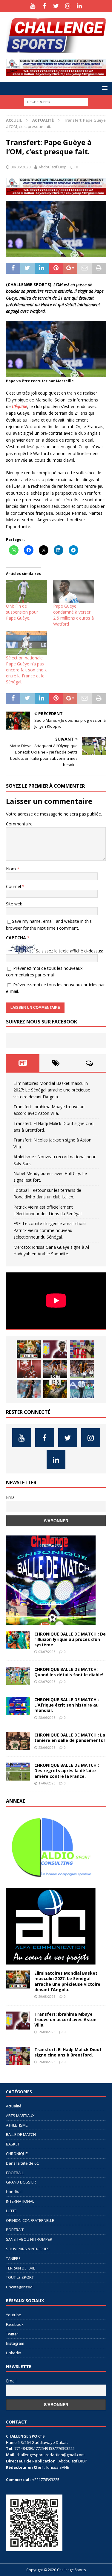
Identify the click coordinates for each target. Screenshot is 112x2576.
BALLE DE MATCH (21, 2134)
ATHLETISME (17, 2125)
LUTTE (11, 2211)
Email (11, 1497)
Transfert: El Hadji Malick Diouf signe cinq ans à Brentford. (68, 2052)
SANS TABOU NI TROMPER (29, 2239)
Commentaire (19, 824)
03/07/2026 (47, 1652)
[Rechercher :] (56, 101)
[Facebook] (44, 6)
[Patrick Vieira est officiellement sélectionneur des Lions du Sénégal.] (55, 1389)
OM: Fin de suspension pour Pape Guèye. (22, 612)
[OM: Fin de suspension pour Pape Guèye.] (27, 592)
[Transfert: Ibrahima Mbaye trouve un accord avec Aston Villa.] (55, 1349)
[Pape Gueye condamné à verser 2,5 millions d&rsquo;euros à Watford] (74, 592)
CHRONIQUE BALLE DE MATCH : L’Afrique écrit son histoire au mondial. (67, 1705)
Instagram (15, 2343)
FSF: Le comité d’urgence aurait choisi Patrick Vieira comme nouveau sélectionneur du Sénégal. (50, 1230)
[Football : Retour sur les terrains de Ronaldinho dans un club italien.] (29, 1389)
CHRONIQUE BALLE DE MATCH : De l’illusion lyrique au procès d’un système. (70, 1639)
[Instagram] (68, 6)
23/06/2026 (47, 1747)
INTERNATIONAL (20, 2201)
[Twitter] (56, 6)
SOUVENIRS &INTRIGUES (28, 2249)
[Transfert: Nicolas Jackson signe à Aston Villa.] (29, 1369)
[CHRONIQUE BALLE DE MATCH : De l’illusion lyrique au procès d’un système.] (18, 1640)
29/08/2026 (47, 1996)
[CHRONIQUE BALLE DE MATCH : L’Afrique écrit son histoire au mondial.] (18, 1706)
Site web (14, 904)
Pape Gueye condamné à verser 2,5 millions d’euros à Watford (73, 615)
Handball (14, 2192)
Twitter (12, 2334)
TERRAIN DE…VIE (21, 2268)
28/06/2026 (47, 1717)
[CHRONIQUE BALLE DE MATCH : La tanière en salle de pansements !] (18, 1741)
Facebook (15, 2324)
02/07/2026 (47, 1682)
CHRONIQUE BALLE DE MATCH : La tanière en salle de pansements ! (70, 1738)
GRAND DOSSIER (21, 2182)
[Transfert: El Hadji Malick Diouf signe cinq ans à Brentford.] (82, 1349)
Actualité (14, 2106)
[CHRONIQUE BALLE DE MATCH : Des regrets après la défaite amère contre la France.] (18, 1772)
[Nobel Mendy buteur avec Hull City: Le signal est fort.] (82, 1369)
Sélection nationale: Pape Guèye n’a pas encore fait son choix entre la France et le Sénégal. (26, 670)
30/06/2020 (21, 167)
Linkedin (14, 2353)
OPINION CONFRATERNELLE (30, 2220)
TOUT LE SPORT (20, 2277)
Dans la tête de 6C (22, 2163)
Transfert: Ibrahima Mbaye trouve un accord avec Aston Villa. (65, 2019)
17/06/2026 (47, 1783)
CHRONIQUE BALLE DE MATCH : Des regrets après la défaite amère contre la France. (67, 1771)
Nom (11, 869)
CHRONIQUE (17, 2154)
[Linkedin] (79, 6)
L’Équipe (20, 406)
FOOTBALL (15, 2173)
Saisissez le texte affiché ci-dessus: (69, 951)
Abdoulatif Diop (53, 167)
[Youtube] (33, 6)
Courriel (14, 886)
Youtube (14, 2315)
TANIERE (13, 2258)
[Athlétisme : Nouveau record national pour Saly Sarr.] (55, 1369)
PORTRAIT (15, 2230)
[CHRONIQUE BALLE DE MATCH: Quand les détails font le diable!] (18, 1676)
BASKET (13, 2144)
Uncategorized (19, 2287)
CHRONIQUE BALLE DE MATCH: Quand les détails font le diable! (69, 1672)
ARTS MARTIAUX (20, 2116)
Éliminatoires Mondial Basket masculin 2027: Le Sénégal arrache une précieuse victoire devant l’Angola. (52, 1090)
